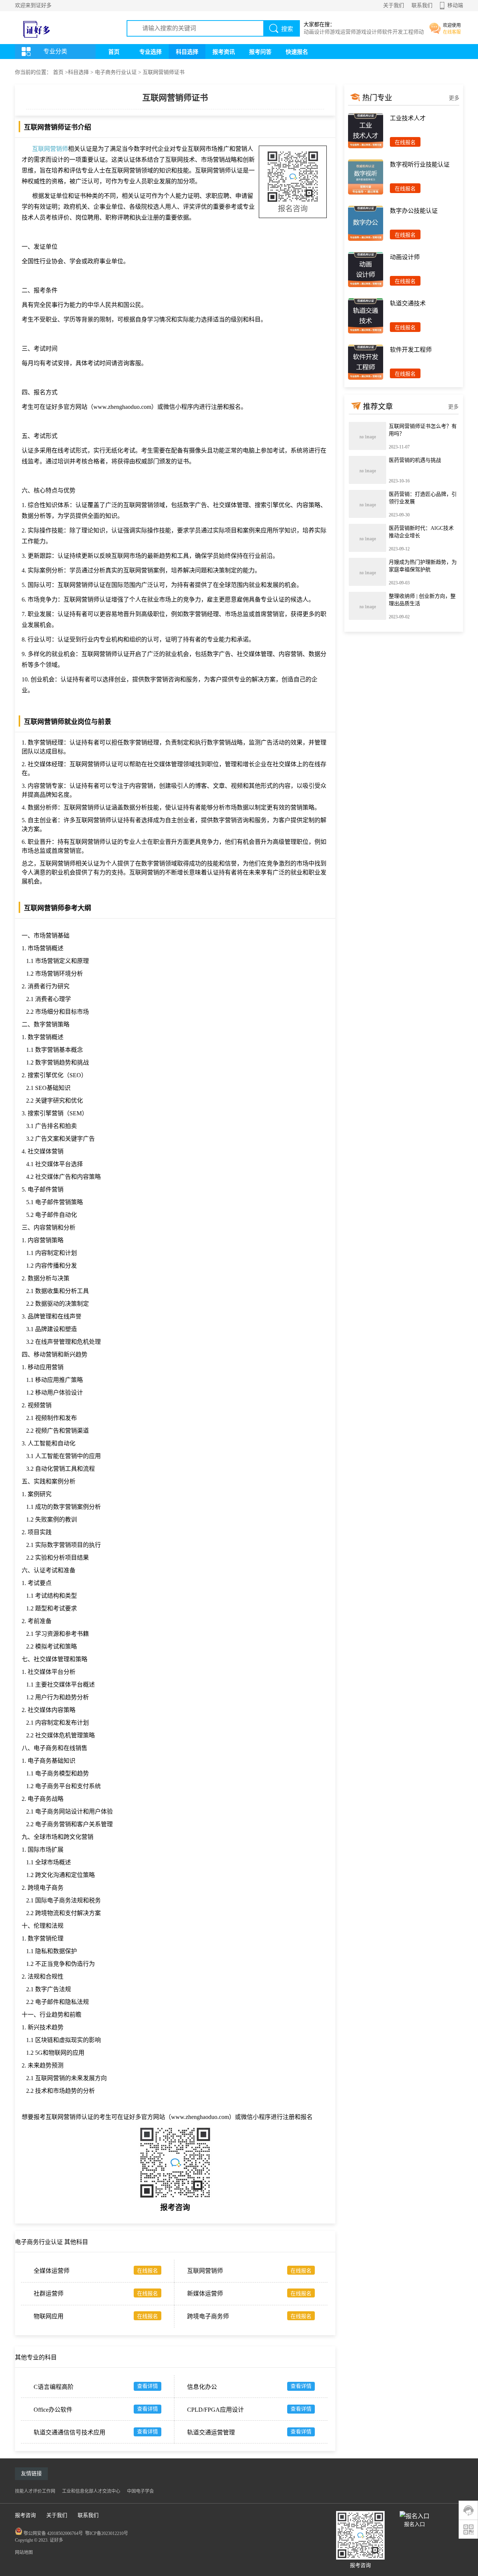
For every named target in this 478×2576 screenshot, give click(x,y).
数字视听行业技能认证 (420, 164)
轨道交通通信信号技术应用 (69, 2432)
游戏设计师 (369, 32)
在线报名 (148, 2271)
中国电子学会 (140, 2491)
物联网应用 (49, 2316)
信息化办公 (202, 2387)
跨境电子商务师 (208, 2316)
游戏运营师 (343, 32)
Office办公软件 (53, 2410)
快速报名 (297, 52)
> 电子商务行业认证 (113, 72)
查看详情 (148, 2386)
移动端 (455, 5)
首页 (114, 52)
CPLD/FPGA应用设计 (215, 2410)
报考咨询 (25, 2515)
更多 (454, 98)
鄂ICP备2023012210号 (107, 2533)
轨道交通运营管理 (211, 2432)
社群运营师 (49, 2294)
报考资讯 (224, 52)
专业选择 (150, 52)
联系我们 (422, 5)
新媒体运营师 (205, 2294)
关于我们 (394, 5)
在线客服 (452, 32)
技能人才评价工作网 (35, 2491)
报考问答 (260, 52)
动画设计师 (317, 32)
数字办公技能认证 (414, 211)
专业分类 (55, 51)
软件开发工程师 (400, 32)
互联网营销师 (50, 149)
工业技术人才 (408, 118)
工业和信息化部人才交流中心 (91, 2491)
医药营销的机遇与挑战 (415, 460)
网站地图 (24, 2552)
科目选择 (187, 52)
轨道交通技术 (408, 303)
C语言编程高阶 (54, 2387)
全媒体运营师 (52, 2271)
